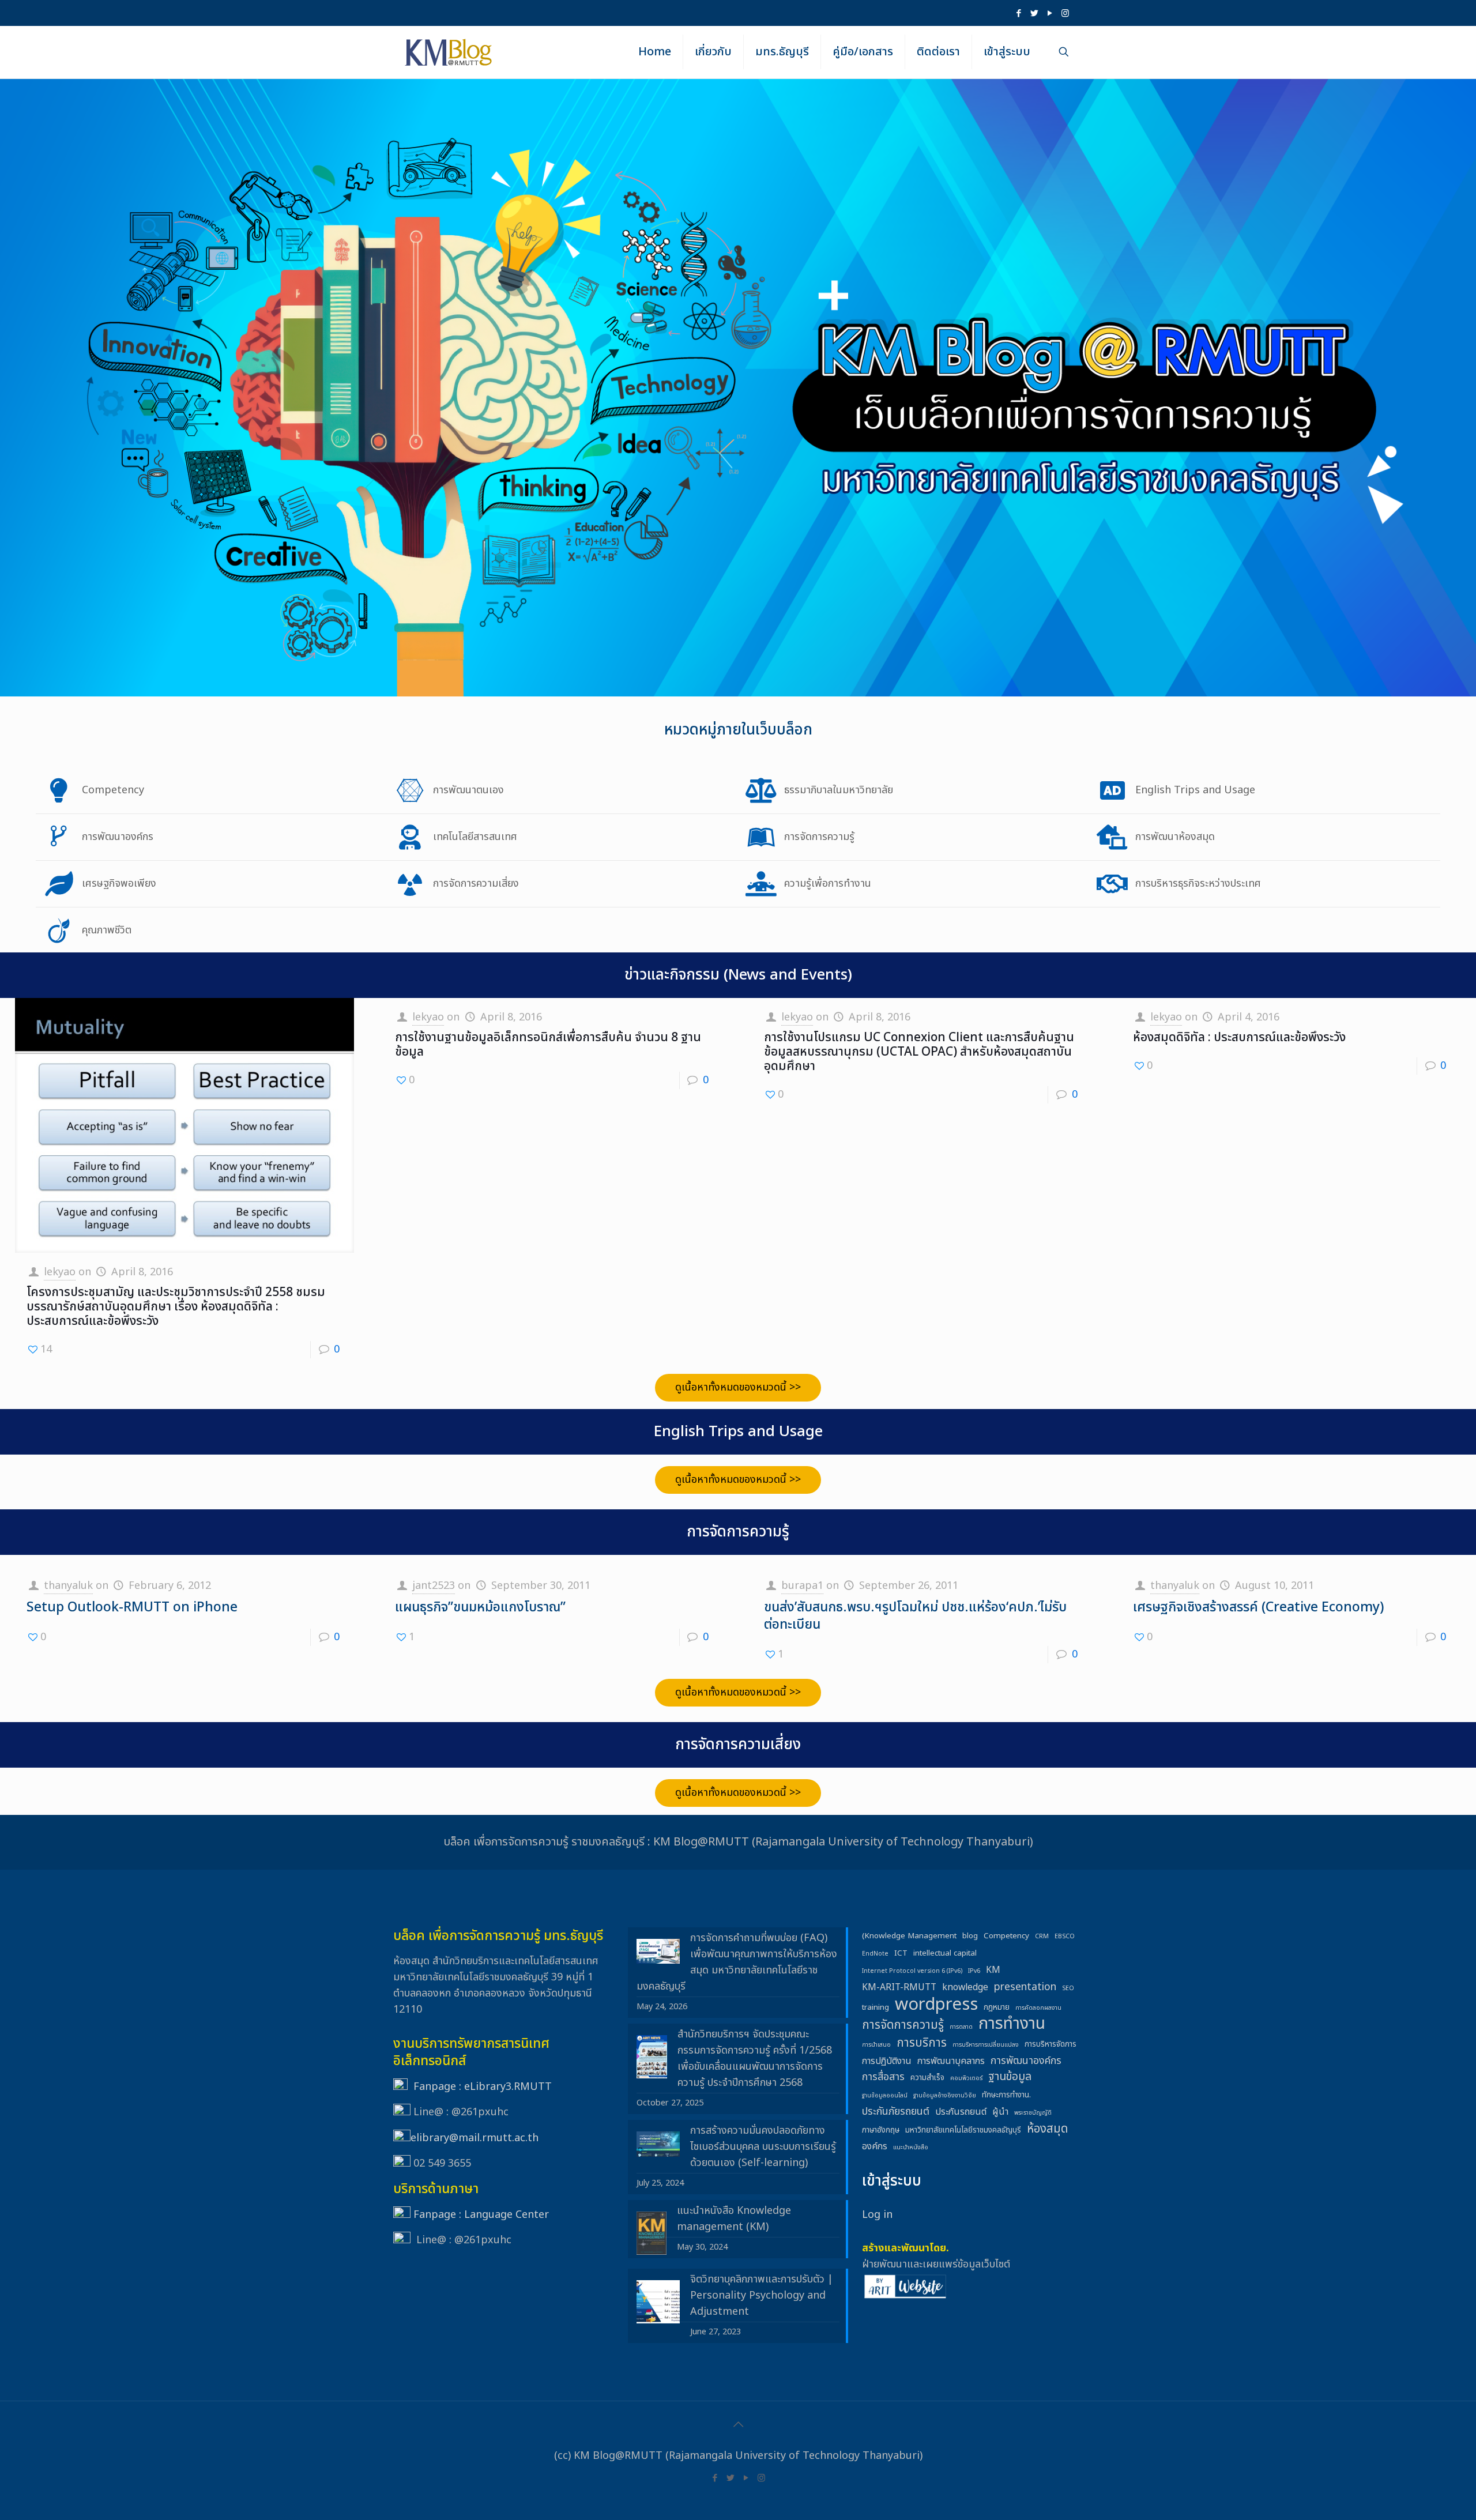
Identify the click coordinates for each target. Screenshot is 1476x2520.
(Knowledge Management (909, 1936)
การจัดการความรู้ (903, 2025)
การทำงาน (1012, 2024)
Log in (877, 2215)
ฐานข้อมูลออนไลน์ (885, 2096)
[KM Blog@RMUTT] (449, 52)
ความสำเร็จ (927, 2078)
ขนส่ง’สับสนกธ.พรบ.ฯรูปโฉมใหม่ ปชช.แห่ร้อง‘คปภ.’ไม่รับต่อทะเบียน (915, 1616)
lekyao (60, 1272)
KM (993, 1970)
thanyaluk (68, 1586)
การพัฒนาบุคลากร (951, 2061)
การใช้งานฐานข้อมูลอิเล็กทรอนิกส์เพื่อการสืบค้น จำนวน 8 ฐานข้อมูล (548, 1045)
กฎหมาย (997, 2007)
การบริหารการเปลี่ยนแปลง (986, 2045)
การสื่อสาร (883, 2077)
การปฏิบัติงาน (887, 2061)
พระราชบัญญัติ (1033, 2113)
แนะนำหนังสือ (911, 2148)
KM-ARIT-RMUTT (899, 1987)
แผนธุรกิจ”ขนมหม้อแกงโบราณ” (480, 1607)
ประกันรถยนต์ (961, 2112)
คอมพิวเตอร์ (966, 2078)
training (876, 2007)
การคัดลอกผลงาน (1038, 2008)
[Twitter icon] (1034, 14)
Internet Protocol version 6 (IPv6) (912, 1971)
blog (970, 1936)
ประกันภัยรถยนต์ (896, 2112)
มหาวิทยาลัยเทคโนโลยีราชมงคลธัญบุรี (963, 2130)
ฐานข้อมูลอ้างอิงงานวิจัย (945, 2096)
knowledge (965, 1987)
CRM (1042, 1937)
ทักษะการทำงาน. (1006, 2095)
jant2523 (434, 1586)
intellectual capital (945, 1953)
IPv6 (974, 1971)
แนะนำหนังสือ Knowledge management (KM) (734, 2219)
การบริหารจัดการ (1050, 2044)
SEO (1068, 1988)
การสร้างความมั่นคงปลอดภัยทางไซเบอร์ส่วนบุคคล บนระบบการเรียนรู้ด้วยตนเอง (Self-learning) (763, 2147)
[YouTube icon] (1050, 14)
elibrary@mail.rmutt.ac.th (475, 2138)
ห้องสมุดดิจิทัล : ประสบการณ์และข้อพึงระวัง (1239, 1037)
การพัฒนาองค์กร (1026, 2061)
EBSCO (1065, 1937)
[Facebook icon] (1018, 14)
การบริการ (922, 2043)
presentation (1025, 1987)
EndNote (875, 1954)
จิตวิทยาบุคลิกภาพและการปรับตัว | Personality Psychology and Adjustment (762, 2295)
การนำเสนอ (876, 2045)
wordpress (936, 2005)
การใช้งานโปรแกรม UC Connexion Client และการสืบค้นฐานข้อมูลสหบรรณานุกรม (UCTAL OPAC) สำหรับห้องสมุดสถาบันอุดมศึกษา (919, 1052)
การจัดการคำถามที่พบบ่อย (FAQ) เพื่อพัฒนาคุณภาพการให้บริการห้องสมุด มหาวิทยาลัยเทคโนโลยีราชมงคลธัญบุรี (737, 1962)
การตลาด (961, 2027)
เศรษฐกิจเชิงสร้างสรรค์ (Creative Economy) (1258, 1607)
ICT (901, 1953)
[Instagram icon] (1065, 14)
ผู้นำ (1000, 2112)
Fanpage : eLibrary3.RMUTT (483, 2087)
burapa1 (802, 1586)
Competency (1006, 1936)
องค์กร (875, 2146)
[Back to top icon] (738, 2425)
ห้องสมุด (1047, 2129)
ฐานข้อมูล (1010, 2077)
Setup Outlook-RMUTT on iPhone (132, 1607)
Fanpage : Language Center (481, 2215)
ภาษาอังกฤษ (881, 2130)
